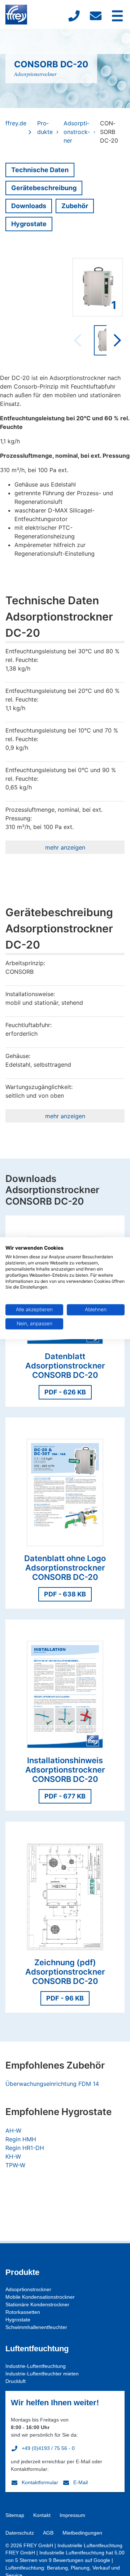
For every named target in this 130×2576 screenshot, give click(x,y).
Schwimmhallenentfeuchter (36, 2327)
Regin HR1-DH (25, 2148)
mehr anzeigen (65, 847)
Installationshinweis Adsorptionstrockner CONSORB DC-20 (65, 1770)
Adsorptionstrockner (35, 74)
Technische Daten (40, 170)
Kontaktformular (40, 2482)
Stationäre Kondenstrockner (37, 2304)
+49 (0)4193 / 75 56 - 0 (48, 2448)
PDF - (65, 1392)
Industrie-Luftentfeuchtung (36, 2366)
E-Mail (81, 2482)
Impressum (72, 2515)
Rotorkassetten (23, 2312)
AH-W (13, 2131)
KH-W (13, 2156)
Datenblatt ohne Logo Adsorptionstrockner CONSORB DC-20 (65, 1568)
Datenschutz (20, 2533)
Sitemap (15, 2515)
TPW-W (15, 2165)
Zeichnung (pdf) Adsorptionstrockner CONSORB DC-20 (65, 1972)
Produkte (45, 127)
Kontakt (42, 2515)
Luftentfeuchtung (37, 2349)
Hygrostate (29, 224)
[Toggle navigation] (117, 16)
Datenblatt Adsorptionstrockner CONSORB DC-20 (65, 1366)
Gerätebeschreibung (44, 188)
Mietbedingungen (82, 2533)
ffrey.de (16, 123)
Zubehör (75, 206)
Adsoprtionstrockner (28, 2289)
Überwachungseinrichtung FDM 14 (52, 2084)
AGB (48, 2533)
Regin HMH (21, 2139)
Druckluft (16, 2381)
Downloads (29, 206)
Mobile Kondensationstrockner (40, 2297)
